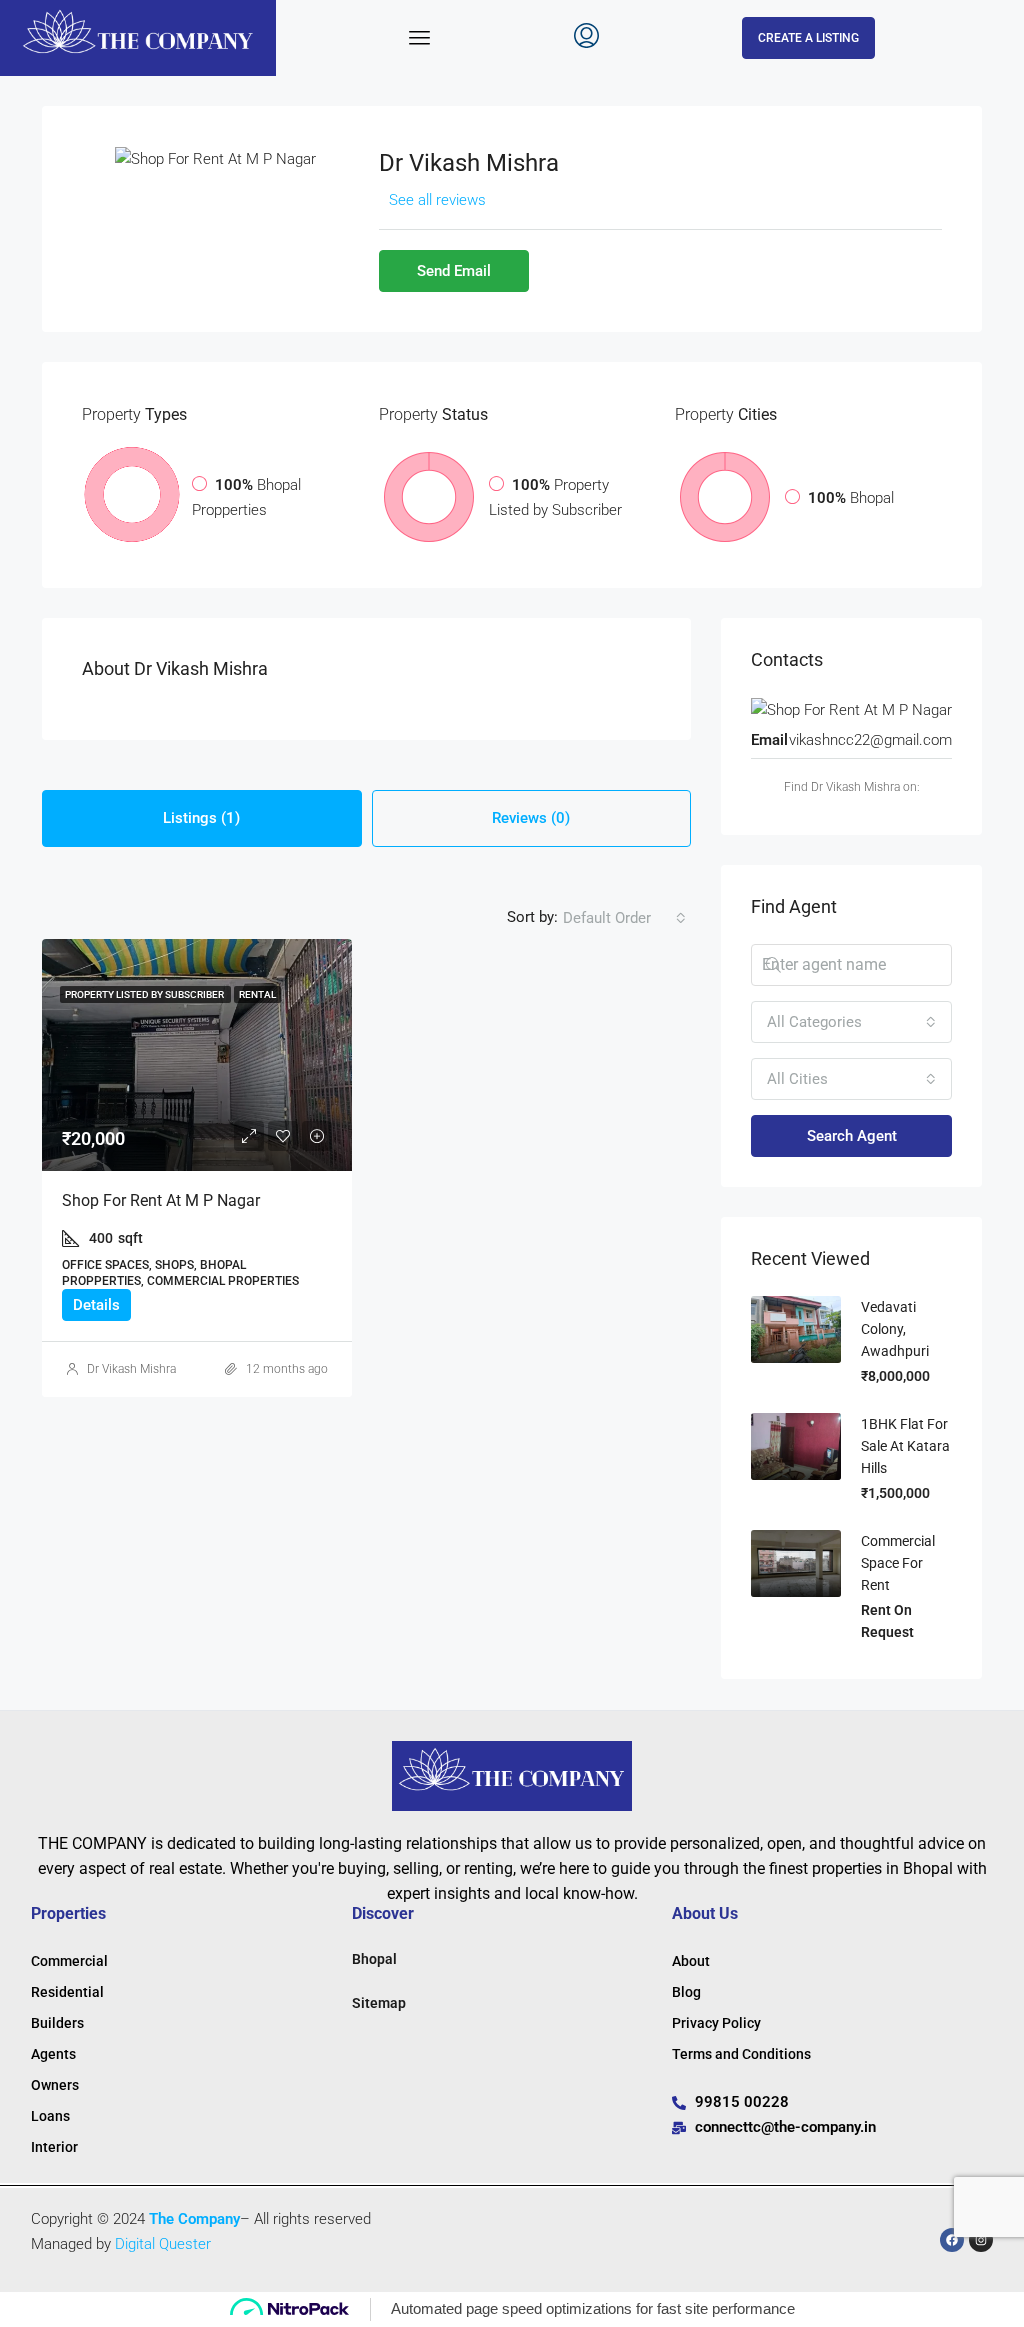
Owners (55, 2085)
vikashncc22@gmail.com (870, 740)
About (691, 1961)
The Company (194, 2219)
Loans (50, 2116)
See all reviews (437, 200)
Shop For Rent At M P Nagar (161, 1200)
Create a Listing (808, 38)
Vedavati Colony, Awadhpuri (895, 1329)
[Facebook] (952, 2240)
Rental (257, 994)
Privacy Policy (716, 2023)
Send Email (454, 271)
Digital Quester (163, 2244)
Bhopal (374, 1959)
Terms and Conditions (741, 2054)
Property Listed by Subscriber (145, 994)
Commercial (69, 1961)
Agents (53, 2054)
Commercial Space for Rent (898, 1563)
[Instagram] (981, 2240)
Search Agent (852, 1136)
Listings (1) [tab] (201, 818)
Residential (67, 1992)
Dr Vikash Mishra (131, 1369)
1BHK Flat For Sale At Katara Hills (905, 1446)
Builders (57, 2023)
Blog (686, 1992)
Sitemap (379, 2003)
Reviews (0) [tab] (531, 818)
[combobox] (624, 918)
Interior (54, 2147)
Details (96, 1305)
